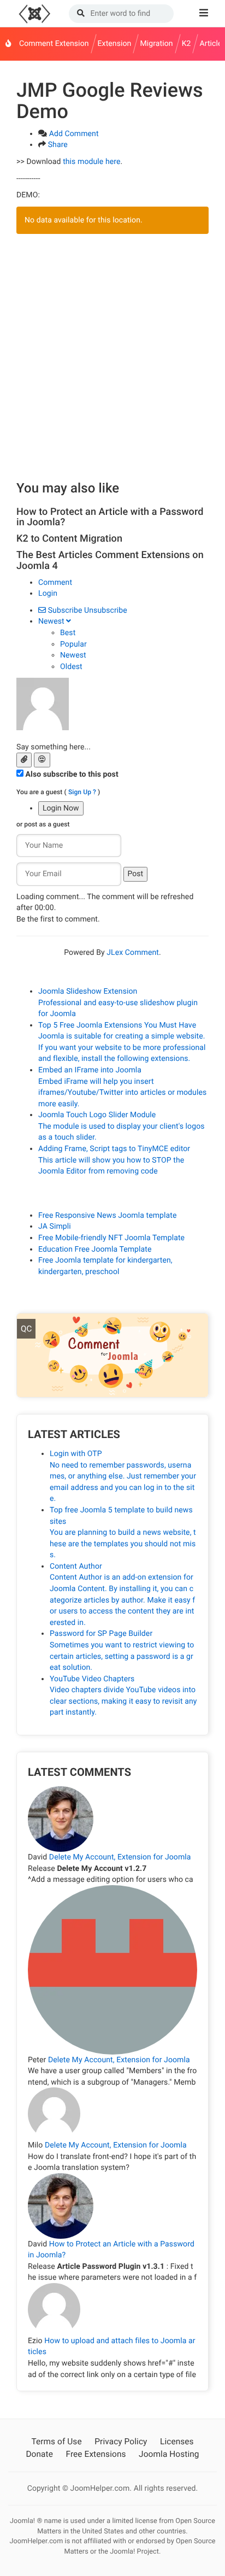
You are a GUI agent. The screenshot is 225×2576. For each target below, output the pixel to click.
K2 (186, 44)
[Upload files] (24, 760)
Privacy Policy (121, 2442)
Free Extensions (96, 2454)
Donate (39, 2454)
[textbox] (112, 736)
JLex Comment (133, 953)
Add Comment (74, 134)
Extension (115, 44)
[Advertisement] (112, 357)
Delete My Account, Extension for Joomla (120, 1857)
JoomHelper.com (34, 14)
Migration (156, 44)
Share (58, 145)
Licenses (177, 2442)
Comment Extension (54, 44)
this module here (91, 162)
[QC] (112, 1356)
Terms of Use (56, 2442)
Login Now (61, 808)
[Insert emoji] (42, 760)
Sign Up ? (82, 792)
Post (136, 874)
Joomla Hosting (169, 2454)
